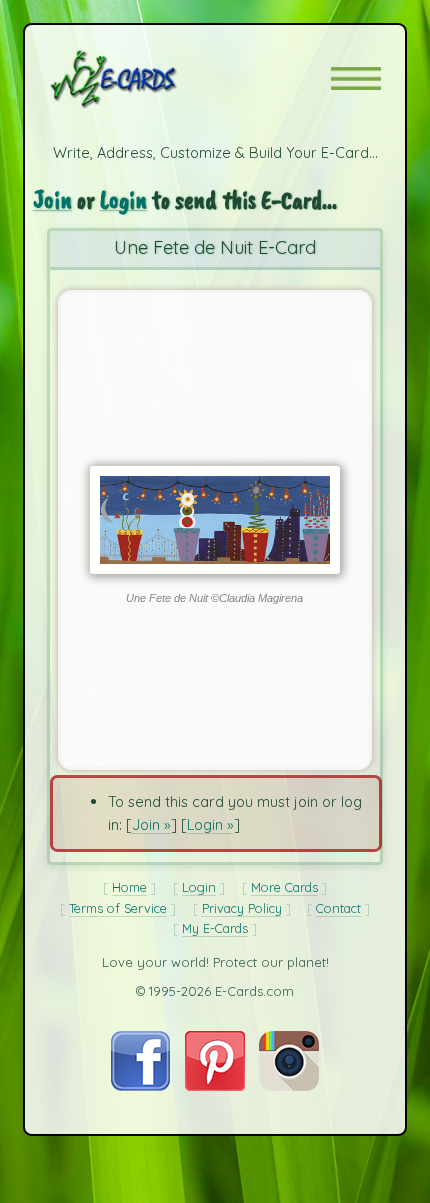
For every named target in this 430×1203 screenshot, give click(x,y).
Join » (151, 824)
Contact (338, 908)
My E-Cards (215, 928)
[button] (356, 78)
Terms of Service (118, 908)
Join (52, 200)
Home (129, 887)
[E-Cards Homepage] (149, 79)
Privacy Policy (242, 908)
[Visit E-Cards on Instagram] (289, 1085)
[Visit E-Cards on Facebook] (140, 1085)
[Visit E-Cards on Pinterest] (215, 1085)
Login (123, 200)
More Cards (284, 887)
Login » (210, 824)
